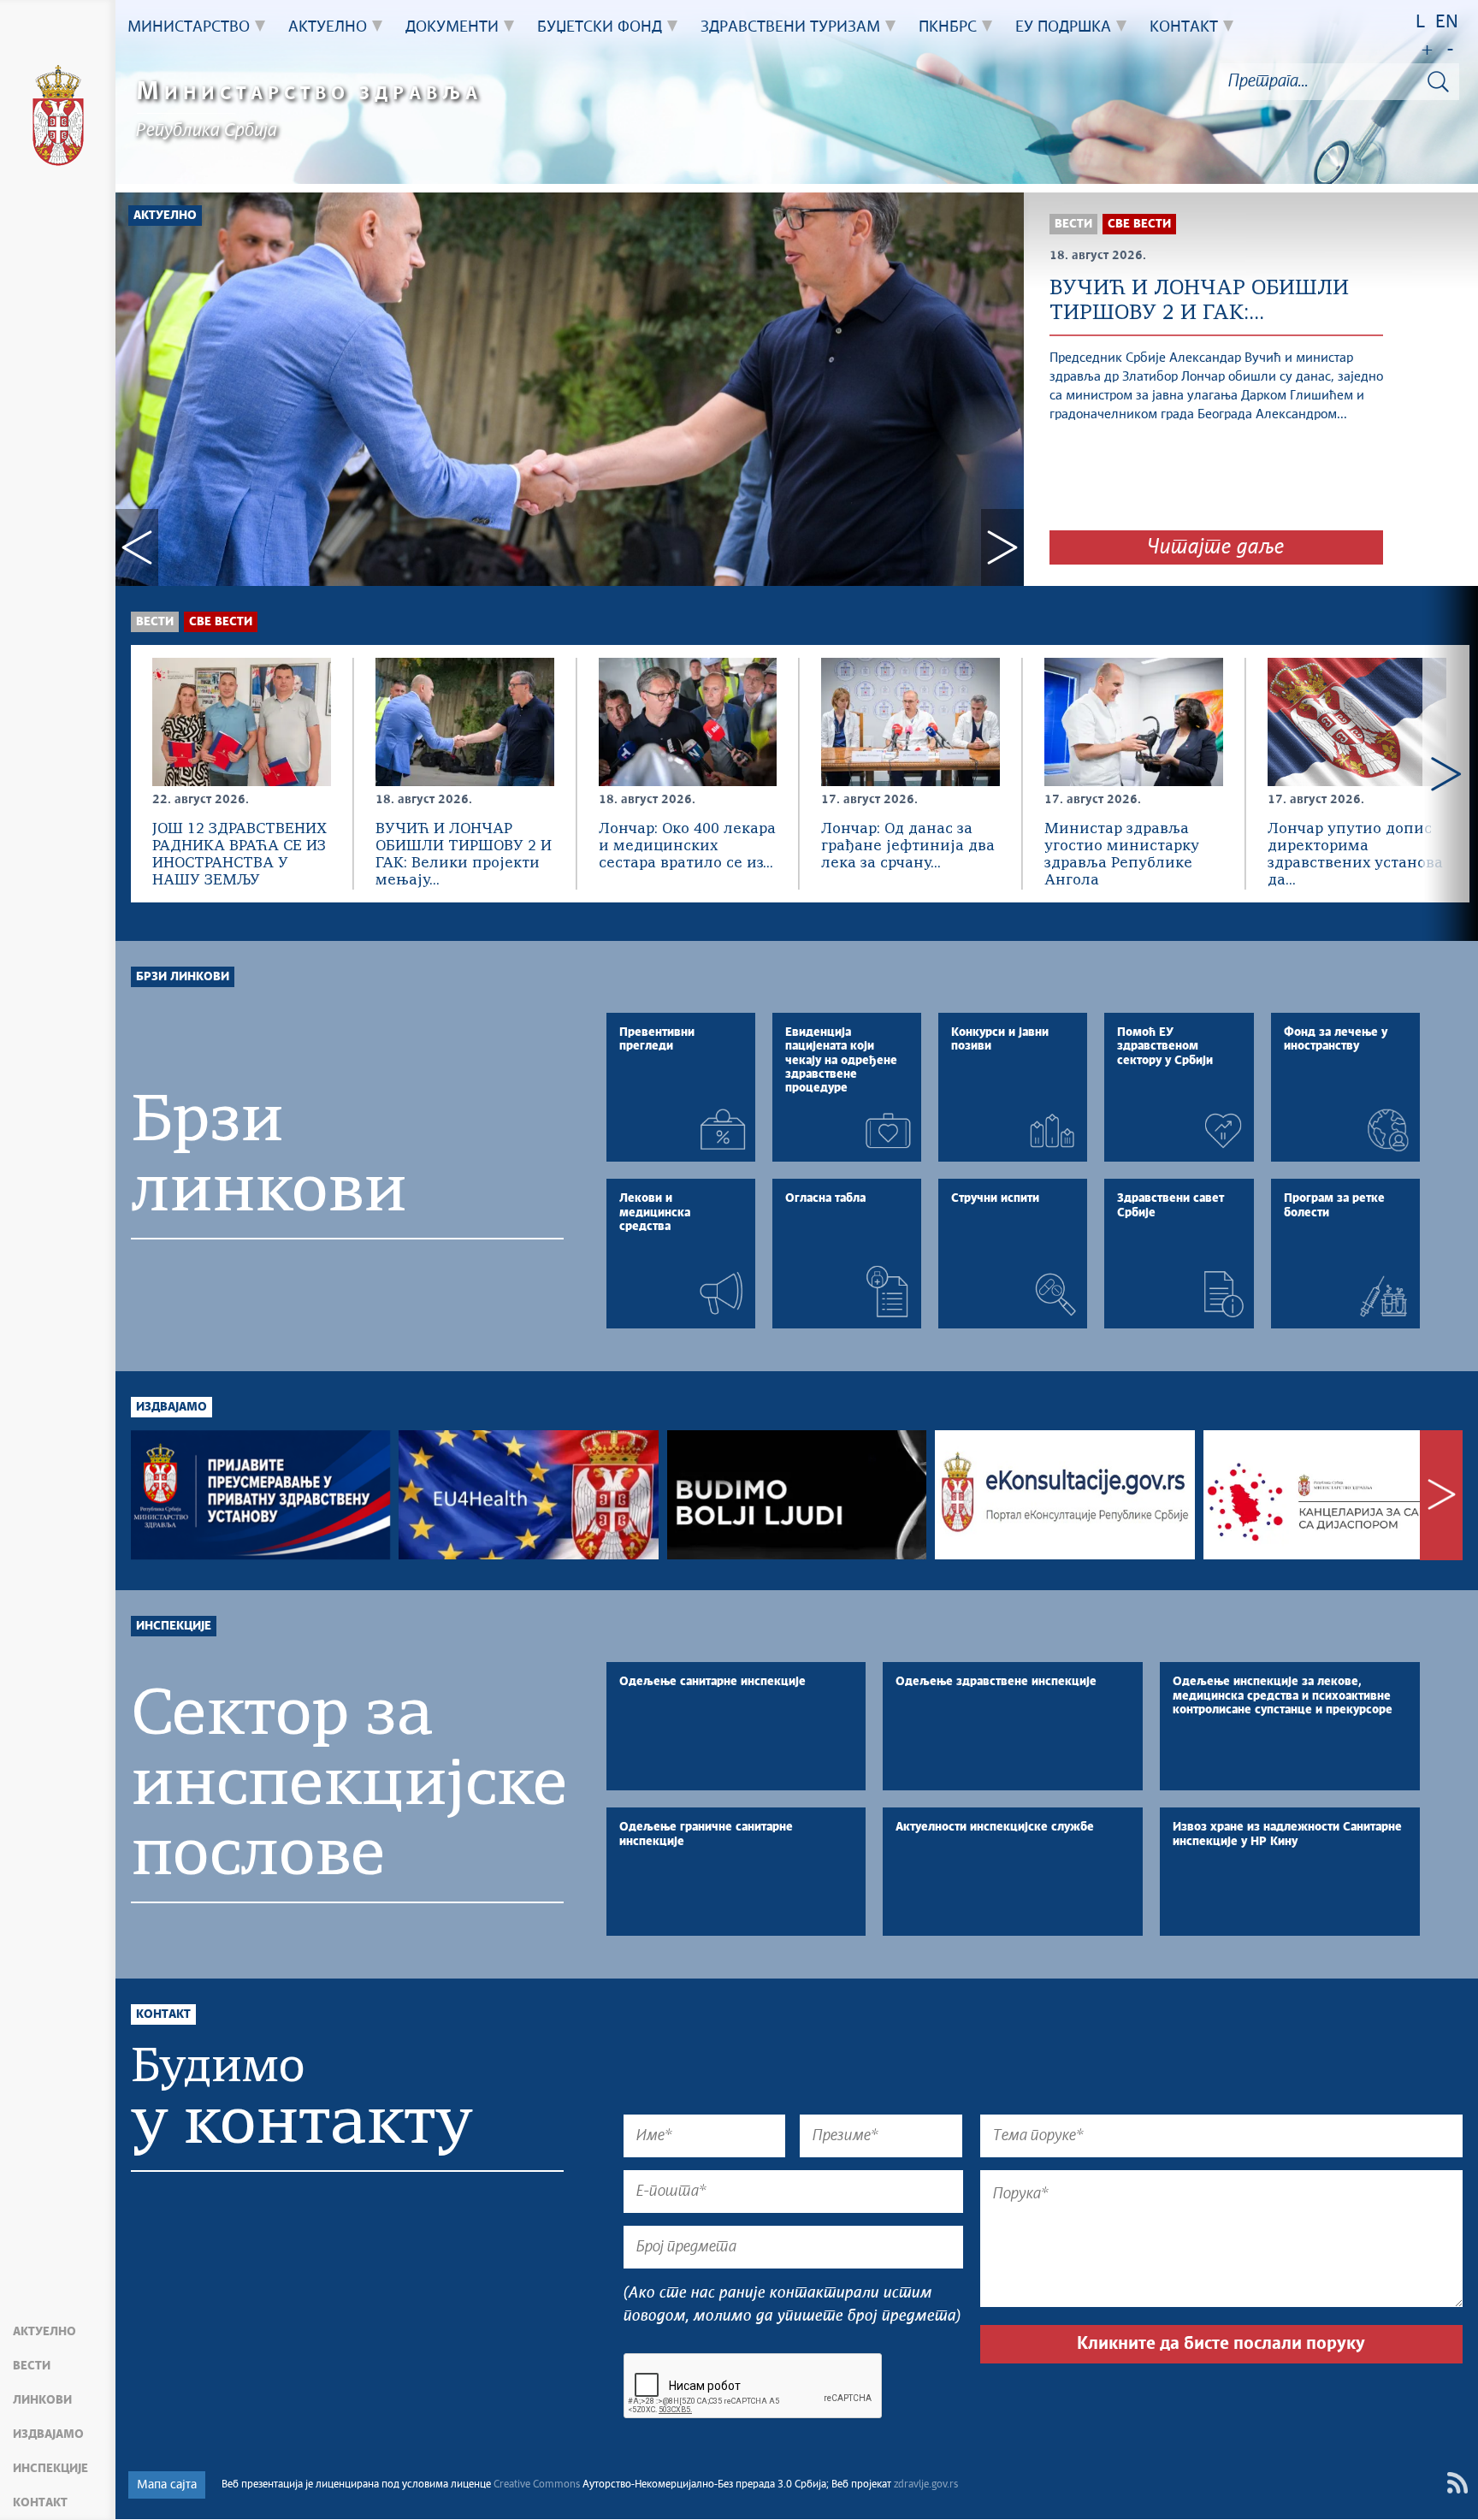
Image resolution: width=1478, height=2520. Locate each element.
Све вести (221, 622)
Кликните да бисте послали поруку (1221, 2344)
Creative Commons (537, 2485)
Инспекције (50, 2469)
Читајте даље (1216, 547)
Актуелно (44, 2332)
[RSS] (1457, 2483)
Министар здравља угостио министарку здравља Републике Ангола (1122, 855)
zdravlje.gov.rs (926, 2485)
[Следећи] (1446, 774)
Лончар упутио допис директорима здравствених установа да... (1355, 855)
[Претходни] (154, 774)
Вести (32, 2366)
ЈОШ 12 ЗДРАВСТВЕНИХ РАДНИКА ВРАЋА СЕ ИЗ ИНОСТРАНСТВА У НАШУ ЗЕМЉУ (239, 855)
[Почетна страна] (58, 118)
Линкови (42, 2400)
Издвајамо (48, 2434)
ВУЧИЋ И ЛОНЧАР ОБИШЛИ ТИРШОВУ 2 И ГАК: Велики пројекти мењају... (464, 855)
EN (1447, 23)
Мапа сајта (167, 2485)
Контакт (40, 2503)
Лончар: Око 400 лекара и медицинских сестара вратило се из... (687, 846)
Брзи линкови (183, 977)
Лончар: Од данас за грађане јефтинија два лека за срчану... (908, 846)
